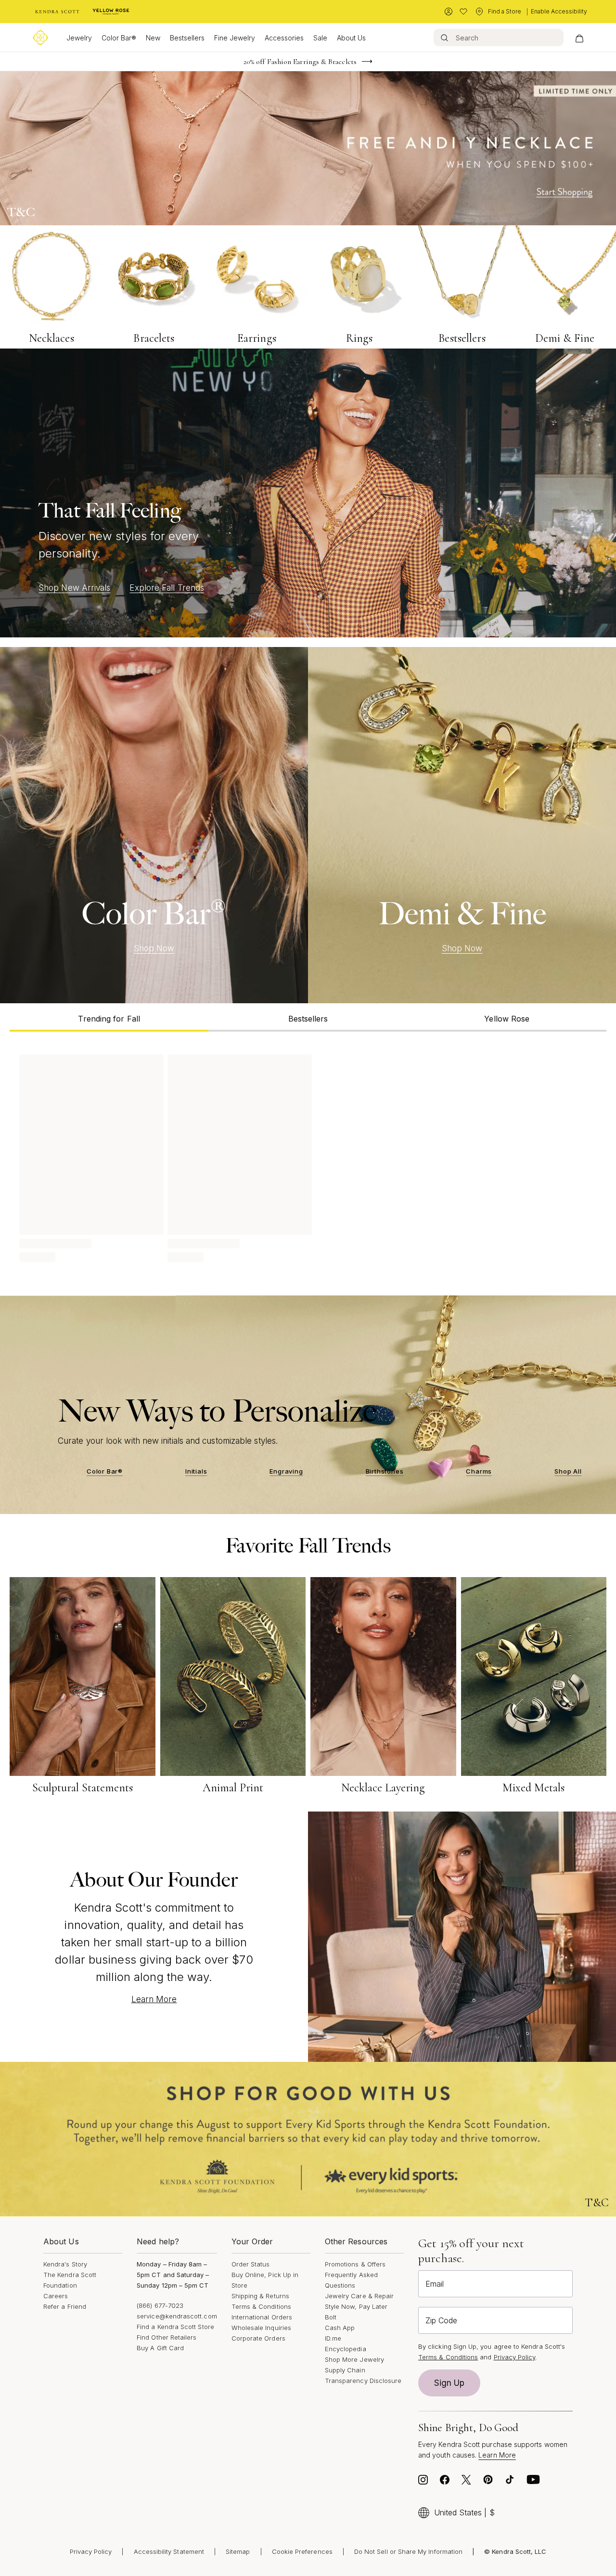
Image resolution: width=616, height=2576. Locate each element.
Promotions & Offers (355, 2264)
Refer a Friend (65, 2306)
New (153, 38)
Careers (56, 2296)
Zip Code (441, 2320)
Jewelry (79, 38)
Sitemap (238, 2551)
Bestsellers (187, 38)
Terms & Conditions (261, 2306)
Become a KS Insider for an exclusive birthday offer (300, 62)
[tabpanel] (308, 1156)
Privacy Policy (515, 2357)
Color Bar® (119, 38)
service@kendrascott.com (177, 2316)
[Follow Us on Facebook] (445, 2482)
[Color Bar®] (154, 825)
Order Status (251, 2264)
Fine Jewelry (235, 38)
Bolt (331, 2317)
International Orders (262, 2317)
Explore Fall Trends (167, 588)
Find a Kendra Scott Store (175, 2327)
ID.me (333, 2338)
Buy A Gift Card (160, 2348)
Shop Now (154, 948)
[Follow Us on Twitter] (466, 2482)
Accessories (284, 38)
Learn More (154, 1999)
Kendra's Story (65, 2264)
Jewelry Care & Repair (359, 2296)
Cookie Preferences (302, 2551)
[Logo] (40, 38)
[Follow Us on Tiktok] (510, 2482)
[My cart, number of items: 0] (579, 38)
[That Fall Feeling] (308, 493)
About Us (351, 38)
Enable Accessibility (559, 11)
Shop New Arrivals (74, 588)
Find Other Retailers (167, 2337)
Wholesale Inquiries (261, 2328)
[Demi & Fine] (462, 825)
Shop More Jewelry (354, 2359)
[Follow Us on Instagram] (423, 2482)
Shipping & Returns (260, 2296)
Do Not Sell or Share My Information (408, 2551)
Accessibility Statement (169, 2551)
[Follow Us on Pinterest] (488, 2482)
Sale (320, 38)
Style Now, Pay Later (356, 2306)
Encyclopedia (346, 2349)
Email (435, 2284)
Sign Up (449, 2383)
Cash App (340, 2328)
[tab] (109, 1017)
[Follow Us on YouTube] (533, 2482)
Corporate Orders (258, 2338)
